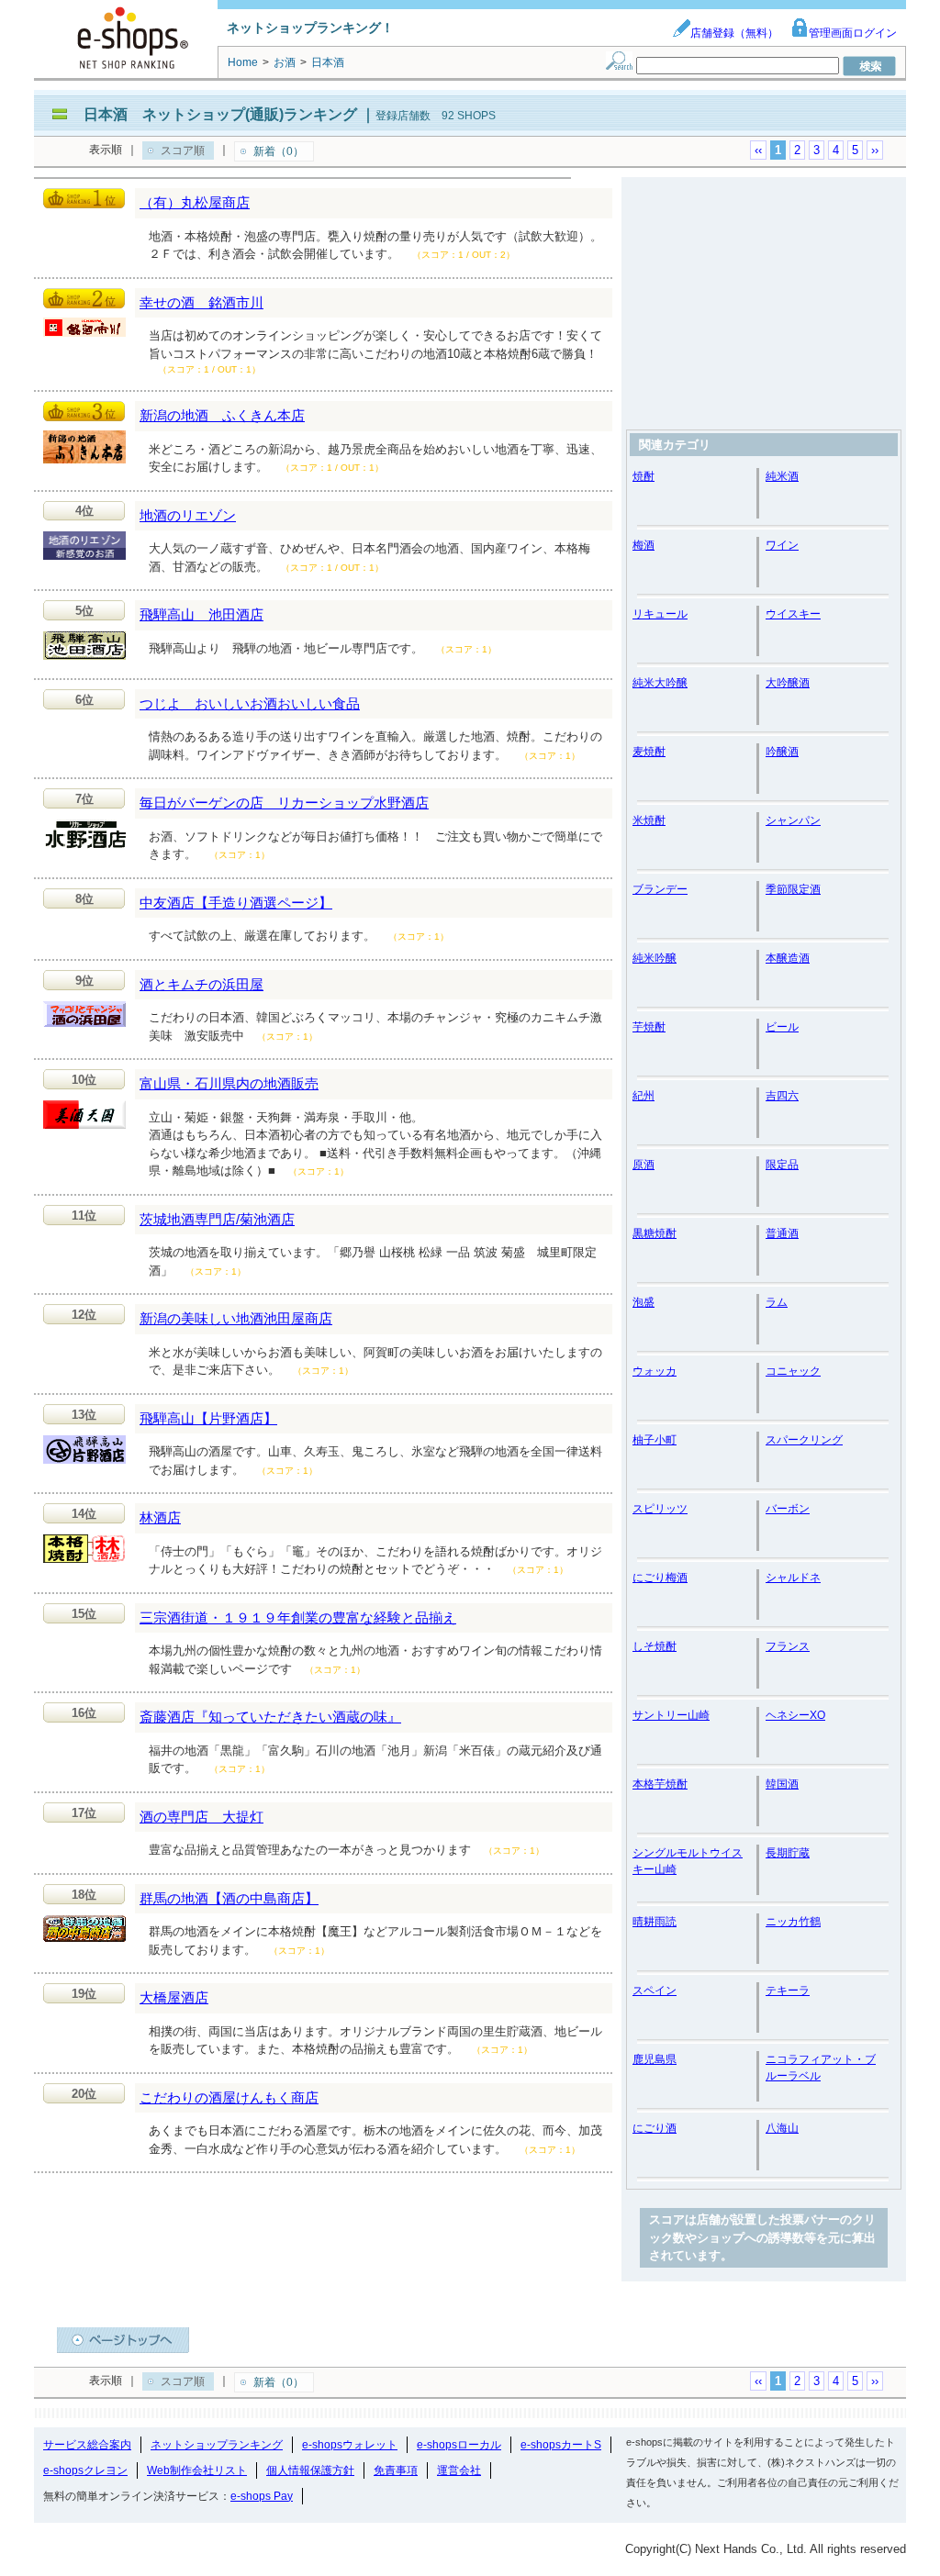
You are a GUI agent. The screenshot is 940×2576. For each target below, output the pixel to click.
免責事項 (396, 2470)
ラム (777, 1302)
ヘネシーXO (795, 1715)
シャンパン (793, 820)
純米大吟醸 (660, 683)
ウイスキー (793, 614)
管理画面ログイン (853, 33)
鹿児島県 (655, 2059)
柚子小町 (655, 1440)
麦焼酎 (649, 752)
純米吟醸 (655, 958)
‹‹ (758, 150)
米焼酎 (649, 820)
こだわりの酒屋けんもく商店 (229, 2097)
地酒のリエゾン (188, 515)
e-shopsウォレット (350, 2445)
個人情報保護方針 (310, 2470)
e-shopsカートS (561, 2445)
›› (875, 150)
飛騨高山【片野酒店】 (208, 1418)
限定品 (782, 1165)
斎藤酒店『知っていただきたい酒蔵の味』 (270, 1717)
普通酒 (782, 1233)
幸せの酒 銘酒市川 (201, 302)
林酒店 (160, 1517)
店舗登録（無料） (734, 33)
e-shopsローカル (459, 2445)
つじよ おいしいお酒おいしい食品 (250, 703)
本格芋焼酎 (660, 1784)
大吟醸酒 (788, 683)
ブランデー (660, 889)
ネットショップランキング (217, 2445)
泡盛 (643, 1302)
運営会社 (459, 2470)
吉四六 (782, 1096)
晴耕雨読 (655, 1922)
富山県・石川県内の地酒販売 (229, 1083)
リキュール (660, 614)
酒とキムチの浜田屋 (201, 984)
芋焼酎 (649, 1027)
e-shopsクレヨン (85, 2470)
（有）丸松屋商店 (195, 202)
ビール (782, 1027)
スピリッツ (660, 1509)
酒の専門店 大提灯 (201, 1817)
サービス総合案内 (87, 2445)
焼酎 (643, 476)
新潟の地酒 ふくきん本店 (222, 415)
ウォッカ (655, 1371)
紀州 (643, 1096)
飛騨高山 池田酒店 (201, 614)
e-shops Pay (262, 2496)
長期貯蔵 (788, 1853)
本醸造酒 (788, 958)
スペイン (655, 1991)
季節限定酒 (793, 889)
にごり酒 (655, 2128)
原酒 (643, 1165)
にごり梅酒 (660, 1578)
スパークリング (804, 1440)
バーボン (788, 1509)
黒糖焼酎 (655, 1233)
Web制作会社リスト (197, 2470)
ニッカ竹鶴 (793, 1922)
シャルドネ (793, 1578)
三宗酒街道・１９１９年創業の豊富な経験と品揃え (298, 1617)
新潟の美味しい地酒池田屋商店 (236, 1318)
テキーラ (788, 1991)
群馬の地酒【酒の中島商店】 (229, 1898)
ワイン (782, 545)
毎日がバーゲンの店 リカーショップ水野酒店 (284, 803)
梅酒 (643, 545)
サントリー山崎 (671, 1715)
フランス (788, 1646)
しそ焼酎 (655, 1646)
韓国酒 (782, 1784)
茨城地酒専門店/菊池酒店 (217, 1219)
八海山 (782, 2128)
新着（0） (279, 151)
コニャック (793, 1371)
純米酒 (782, 476)
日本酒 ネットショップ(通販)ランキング (220, 114)
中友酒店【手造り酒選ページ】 (236, 903)
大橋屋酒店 (174, 1997)
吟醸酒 (782, 752)
